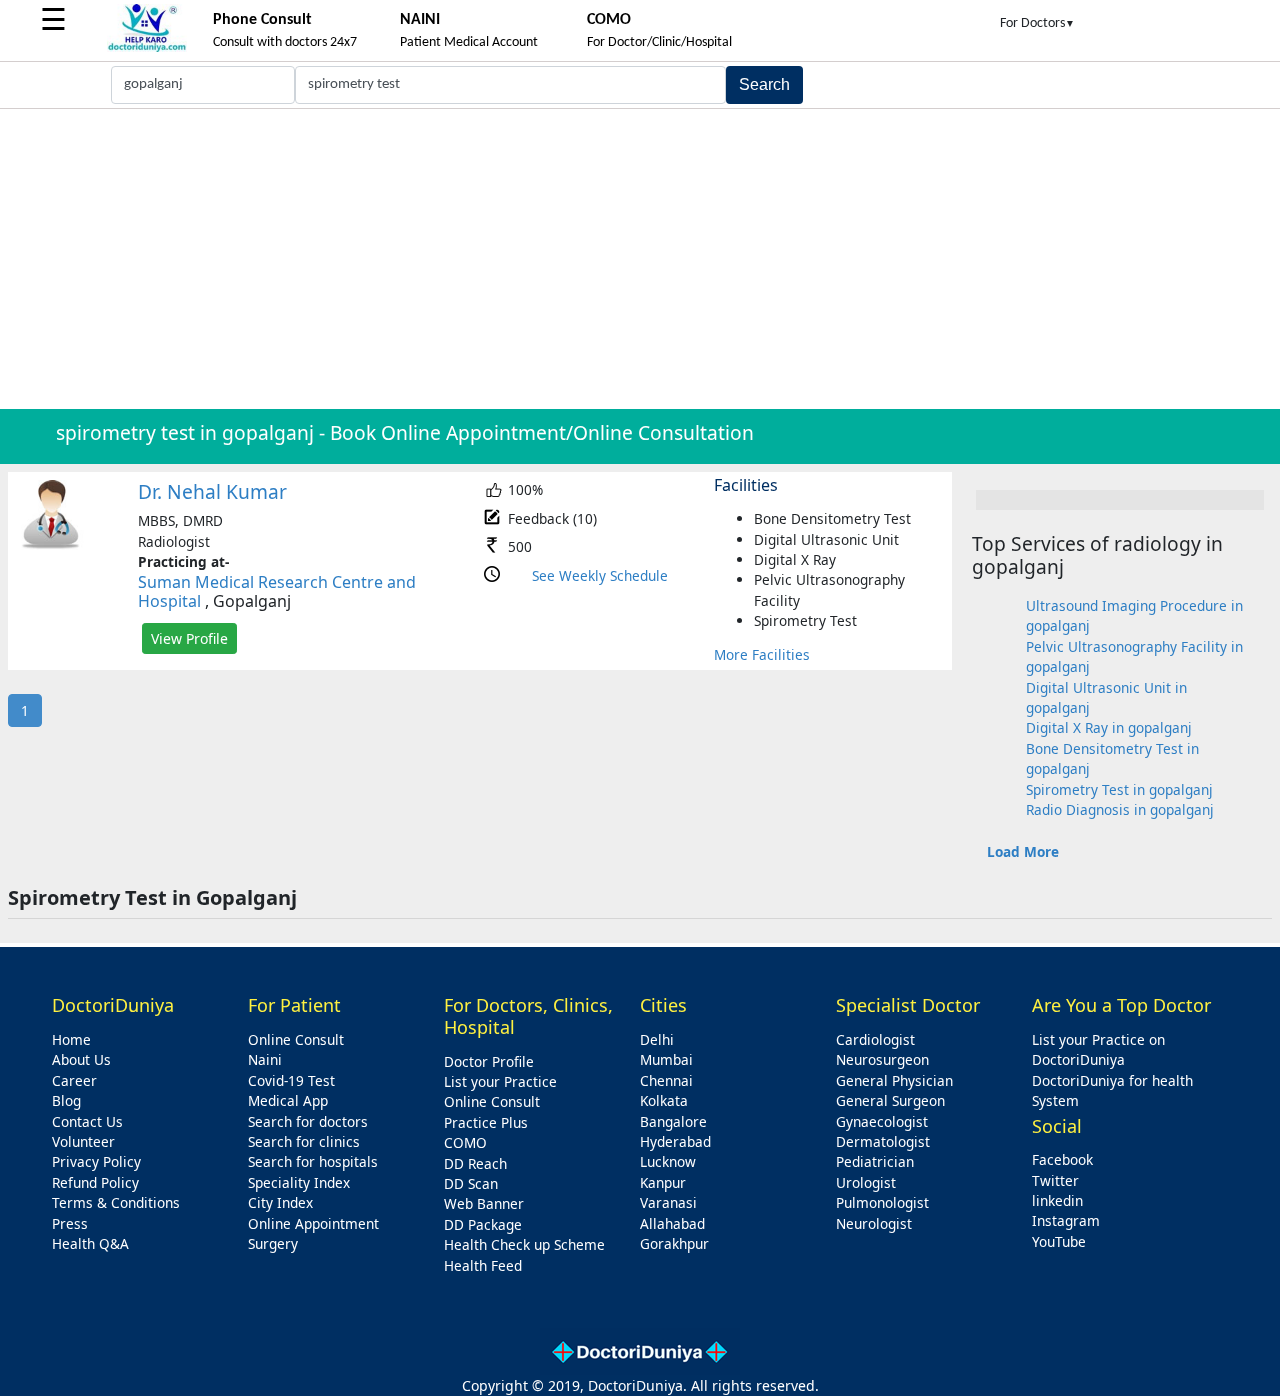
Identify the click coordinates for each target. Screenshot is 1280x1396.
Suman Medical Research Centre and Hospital (277, 591)
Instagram (1066, 1220)
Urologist (866, 1182)
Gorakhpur (674, 1243)
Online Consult (296, 1039)
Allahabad (672, 1223)
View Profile (189, 638)
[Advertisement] (640, 259)
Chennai (666, 1080)
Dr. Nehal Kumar (212, 491)
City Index (280, 1202)
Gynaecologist (882, 1121)
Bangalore (673, 1121)
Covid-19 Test (291, 1080)
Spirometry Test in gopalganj (1119, 789)
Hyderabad (675, 1141)
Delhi (657, 1039)
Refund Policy (95, 1182)
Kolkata (664, 1100)
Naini (265, 1059)
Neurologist (874, 1223)
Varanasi (668, 1202)
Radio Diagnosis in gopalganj (1120, 809)
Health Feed (483, 1265)
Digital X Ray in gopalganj (1109, 727)
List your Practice (500, 1081)
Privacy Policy (96, 1161)
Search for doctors (308, 1121)
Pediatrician (875, 1161)
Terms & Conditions (116, 1202)
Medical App (288, 1100)
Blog (66, 1100)
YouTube (1059, 1241)
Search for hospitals (313, 1161)
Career (74, 1080)
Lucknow (668, 1161)
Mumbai (666, 1059)
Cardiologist (875, 1039)
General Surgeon (890, 1100)
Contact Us (87, 1121)
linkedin (1057, 1200)
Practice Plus (486, 1122)
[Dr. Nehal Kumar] (51, 544)
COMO (465, 1142)
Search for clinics (304, 1141)
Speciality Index (299, 1182)
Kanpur (663, 1182)
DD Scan (471, 1183)
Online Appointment (313, 1223)
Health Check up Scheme (524, 1244)
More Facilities (762, 654)
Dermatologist (883, 1141)
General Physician (894, 1080)
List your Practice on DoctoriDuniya (1098, 1049)
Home (71, 1039)
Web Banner (484, 1203)
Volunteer (83, 1141)
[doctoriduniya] (147, 48)
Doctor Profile (489, 1061)
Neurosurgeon (882, 1059)
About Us (81, 1059)
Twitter (1055, 1180)
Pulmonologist (882, 1202)
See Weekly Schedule (600, 575)
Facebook (1062, 1159)
